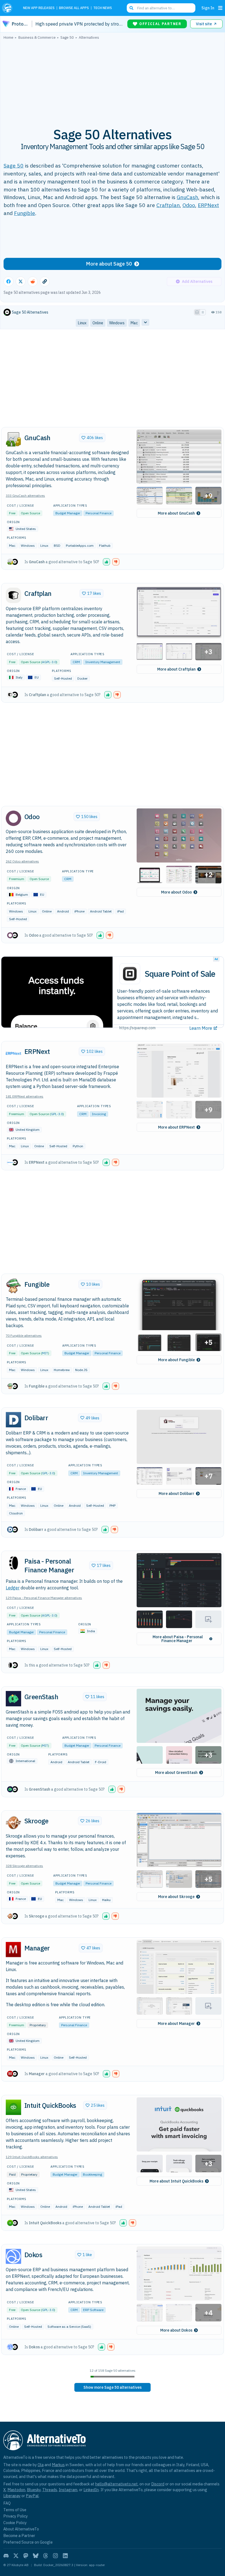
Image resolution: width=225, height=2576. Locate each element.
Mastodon (16, 2490)
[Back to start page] (9, 8)
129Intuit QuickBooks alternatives (32, 2157)
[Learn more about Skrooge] (13, 1823)
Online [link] (98, 323)
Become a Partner (19, 2535)
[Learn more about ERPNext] (13, 1053)
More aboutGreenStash (176, 1773)
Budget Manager (68, 513)
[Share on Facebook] (9, 281)
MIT (45, 1353)
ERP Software (93, 2310)
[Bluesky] (36, 2556)
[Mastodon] (26, 2556)
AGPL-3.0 (49, 662)
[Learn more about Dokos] (13, 2256)
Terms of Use (15, 2510)
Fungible (25, 213)
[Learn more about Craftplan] (13, 595)
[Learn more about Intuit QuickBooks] (13, 2107)
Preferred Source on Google (28, 2542)
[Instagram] (55, 2556)
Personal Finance (99, 513)
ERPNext (208, 205)
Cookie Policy (15, 2523)
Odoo (189, 205)
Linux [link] (82, 323)
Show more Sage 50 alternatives (113, 2387)
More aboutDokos (176, 2330)
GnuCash (187, 197)
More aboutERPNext (176, 1127)
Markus (58, 2465)
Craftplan (168, 205)
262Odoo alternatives (22, 861)
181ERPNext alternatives (25, 1096)
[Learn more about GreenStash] (13, 1699)
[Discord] (6, 2556)
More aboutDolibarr (176, 1494)
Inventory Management (103, 662)
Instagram (68, 2490)
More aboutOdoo (176, 892)
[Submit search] (131, 8)
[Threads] (46, 2556)
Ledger (13, 1588)
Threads (50, 2490)
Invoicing (99, 1114)
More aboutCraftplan (176, 669)
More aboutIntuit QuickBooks (176, 2181)
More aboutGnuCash (176, 513)
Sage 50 (14, 165)
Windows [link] (117, 323)
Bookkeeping (92, 2174)
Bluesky (34, 2490)
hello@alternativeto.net (116, 2484)
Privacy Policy (16, 2516)
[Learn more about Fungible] (13, 1286)
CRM (76, 662)
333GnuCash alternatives (25, 496)
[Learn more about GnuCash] (13, 439)
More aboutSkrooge (176, 1897)
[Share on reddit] (33, 281)
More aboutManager (176, 2024)
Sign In (208, 8)
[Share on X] (21, 281)
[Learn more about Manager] (13, 1950)
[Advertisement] (113, 80)
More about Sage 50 (109, 264)
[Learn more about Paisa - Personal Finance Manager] (13, 1563)
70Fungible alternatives (24, 1336)
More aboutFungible (176, 1360)
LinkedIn (91, 2490)
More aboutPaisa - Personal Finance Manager (178, 1639)
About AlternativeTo (21, 2529)
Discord (158, 2484)
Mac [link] (134, 323)
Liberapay (12, 2496)
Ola (41, 2465)
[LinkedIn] (65, 2556)
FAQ (7, 2503)
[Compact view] (203, 312)
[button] (179, 457)
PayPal (32, 2496)
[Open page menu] (220, 8)
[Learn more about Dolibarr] (13, 1420)
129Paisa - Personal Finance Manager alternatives (44, 1598)
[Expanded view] (197, 312)
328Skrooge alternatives (24, 1866)
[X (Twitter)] (16, 2556)
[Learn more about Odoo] (13, 818)
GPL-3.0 (57, 1114)
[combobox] (161, 8)
